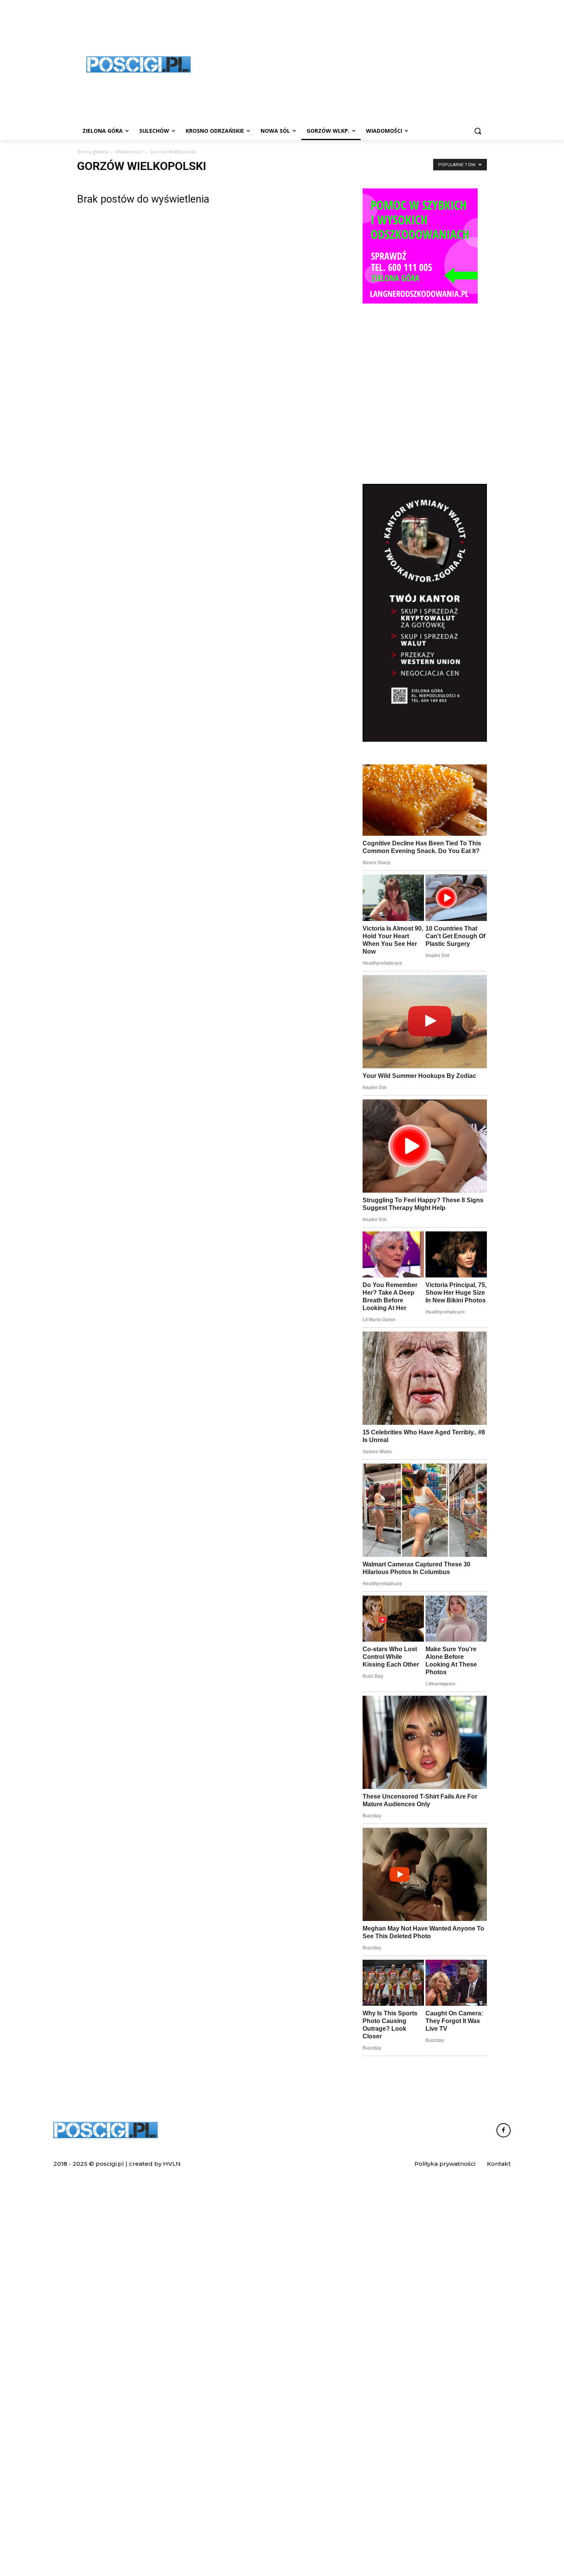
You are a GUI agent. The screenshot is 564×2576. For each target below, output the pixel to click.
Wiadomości (129, 152)
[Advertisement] (425, 421)
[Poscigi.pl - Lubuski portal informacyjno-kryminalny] (139, 64)
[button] (478, 131)
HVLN (172, 2164)
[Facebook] (504, 2130)
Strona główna (93, 152)
